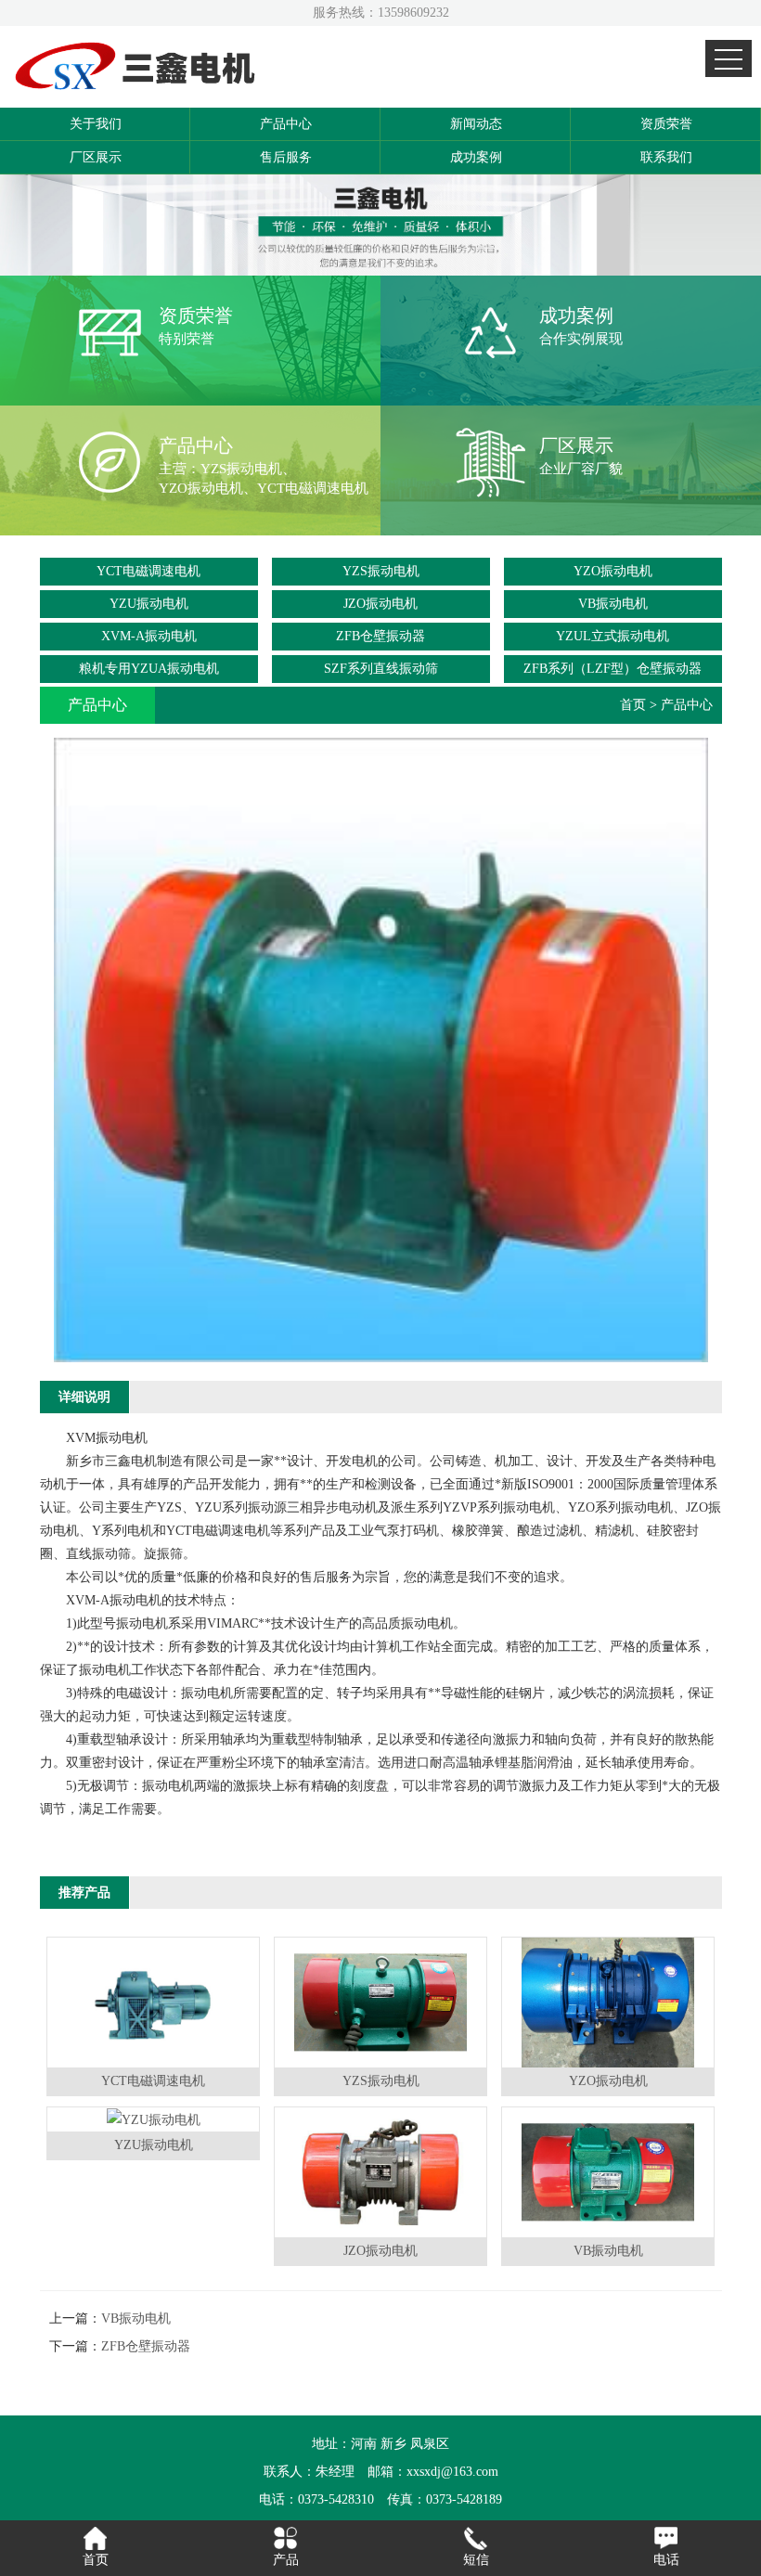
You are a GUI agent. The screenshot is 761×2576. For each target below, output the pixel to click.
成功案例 (476, 157)
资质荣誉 (666, 124)
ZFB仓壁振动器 (380, 636)
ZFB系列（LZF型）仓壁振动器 (613, 669)
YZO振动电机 (613, 571)
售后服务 (286, 157)
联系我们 (666, 157)
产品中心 (286, 124)
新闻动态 (476, 124)
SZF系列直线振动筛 (381, 669)
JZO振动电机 (380, 604)
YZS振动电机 (381, 571)
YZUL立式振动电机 (613, 636)
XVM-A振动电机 (149, 636)
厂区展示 (96, 157)
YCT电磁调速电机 (148, 571)
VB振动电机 (613, 604)
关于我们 (96, 124)
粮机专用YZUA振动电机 (149, 669)
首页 (633, 705)
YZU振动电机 (149, 604)
